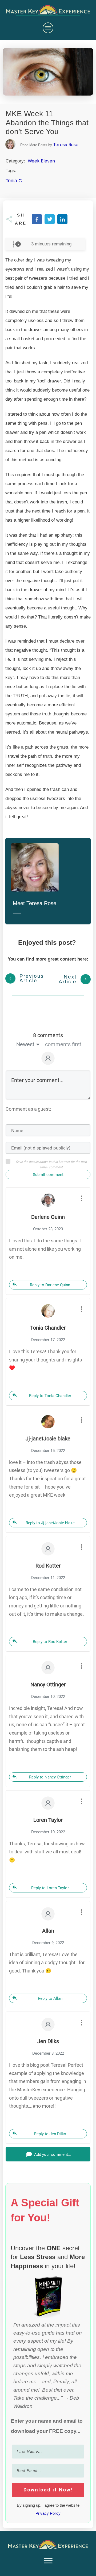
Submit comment (48, 1175)
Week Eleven (41, 161)
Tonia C (14, 181)
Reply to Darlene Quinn (50, 1285)
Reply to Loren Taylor (50, 1888)
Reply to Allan (50, 1998)
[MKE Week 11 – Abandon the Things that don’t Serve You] (48, 72)
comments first (63, 1044)
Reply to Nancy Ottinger (50, 1777)
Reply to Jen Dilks (50, 2134)
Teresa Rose (66, 145)
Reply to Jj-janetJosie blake (50, 1523)
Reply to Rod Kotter (50, 1642)
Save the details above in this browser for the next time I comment (51, 1164)
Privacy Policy (48, 2513)
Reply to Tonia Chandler (50, 1396)
